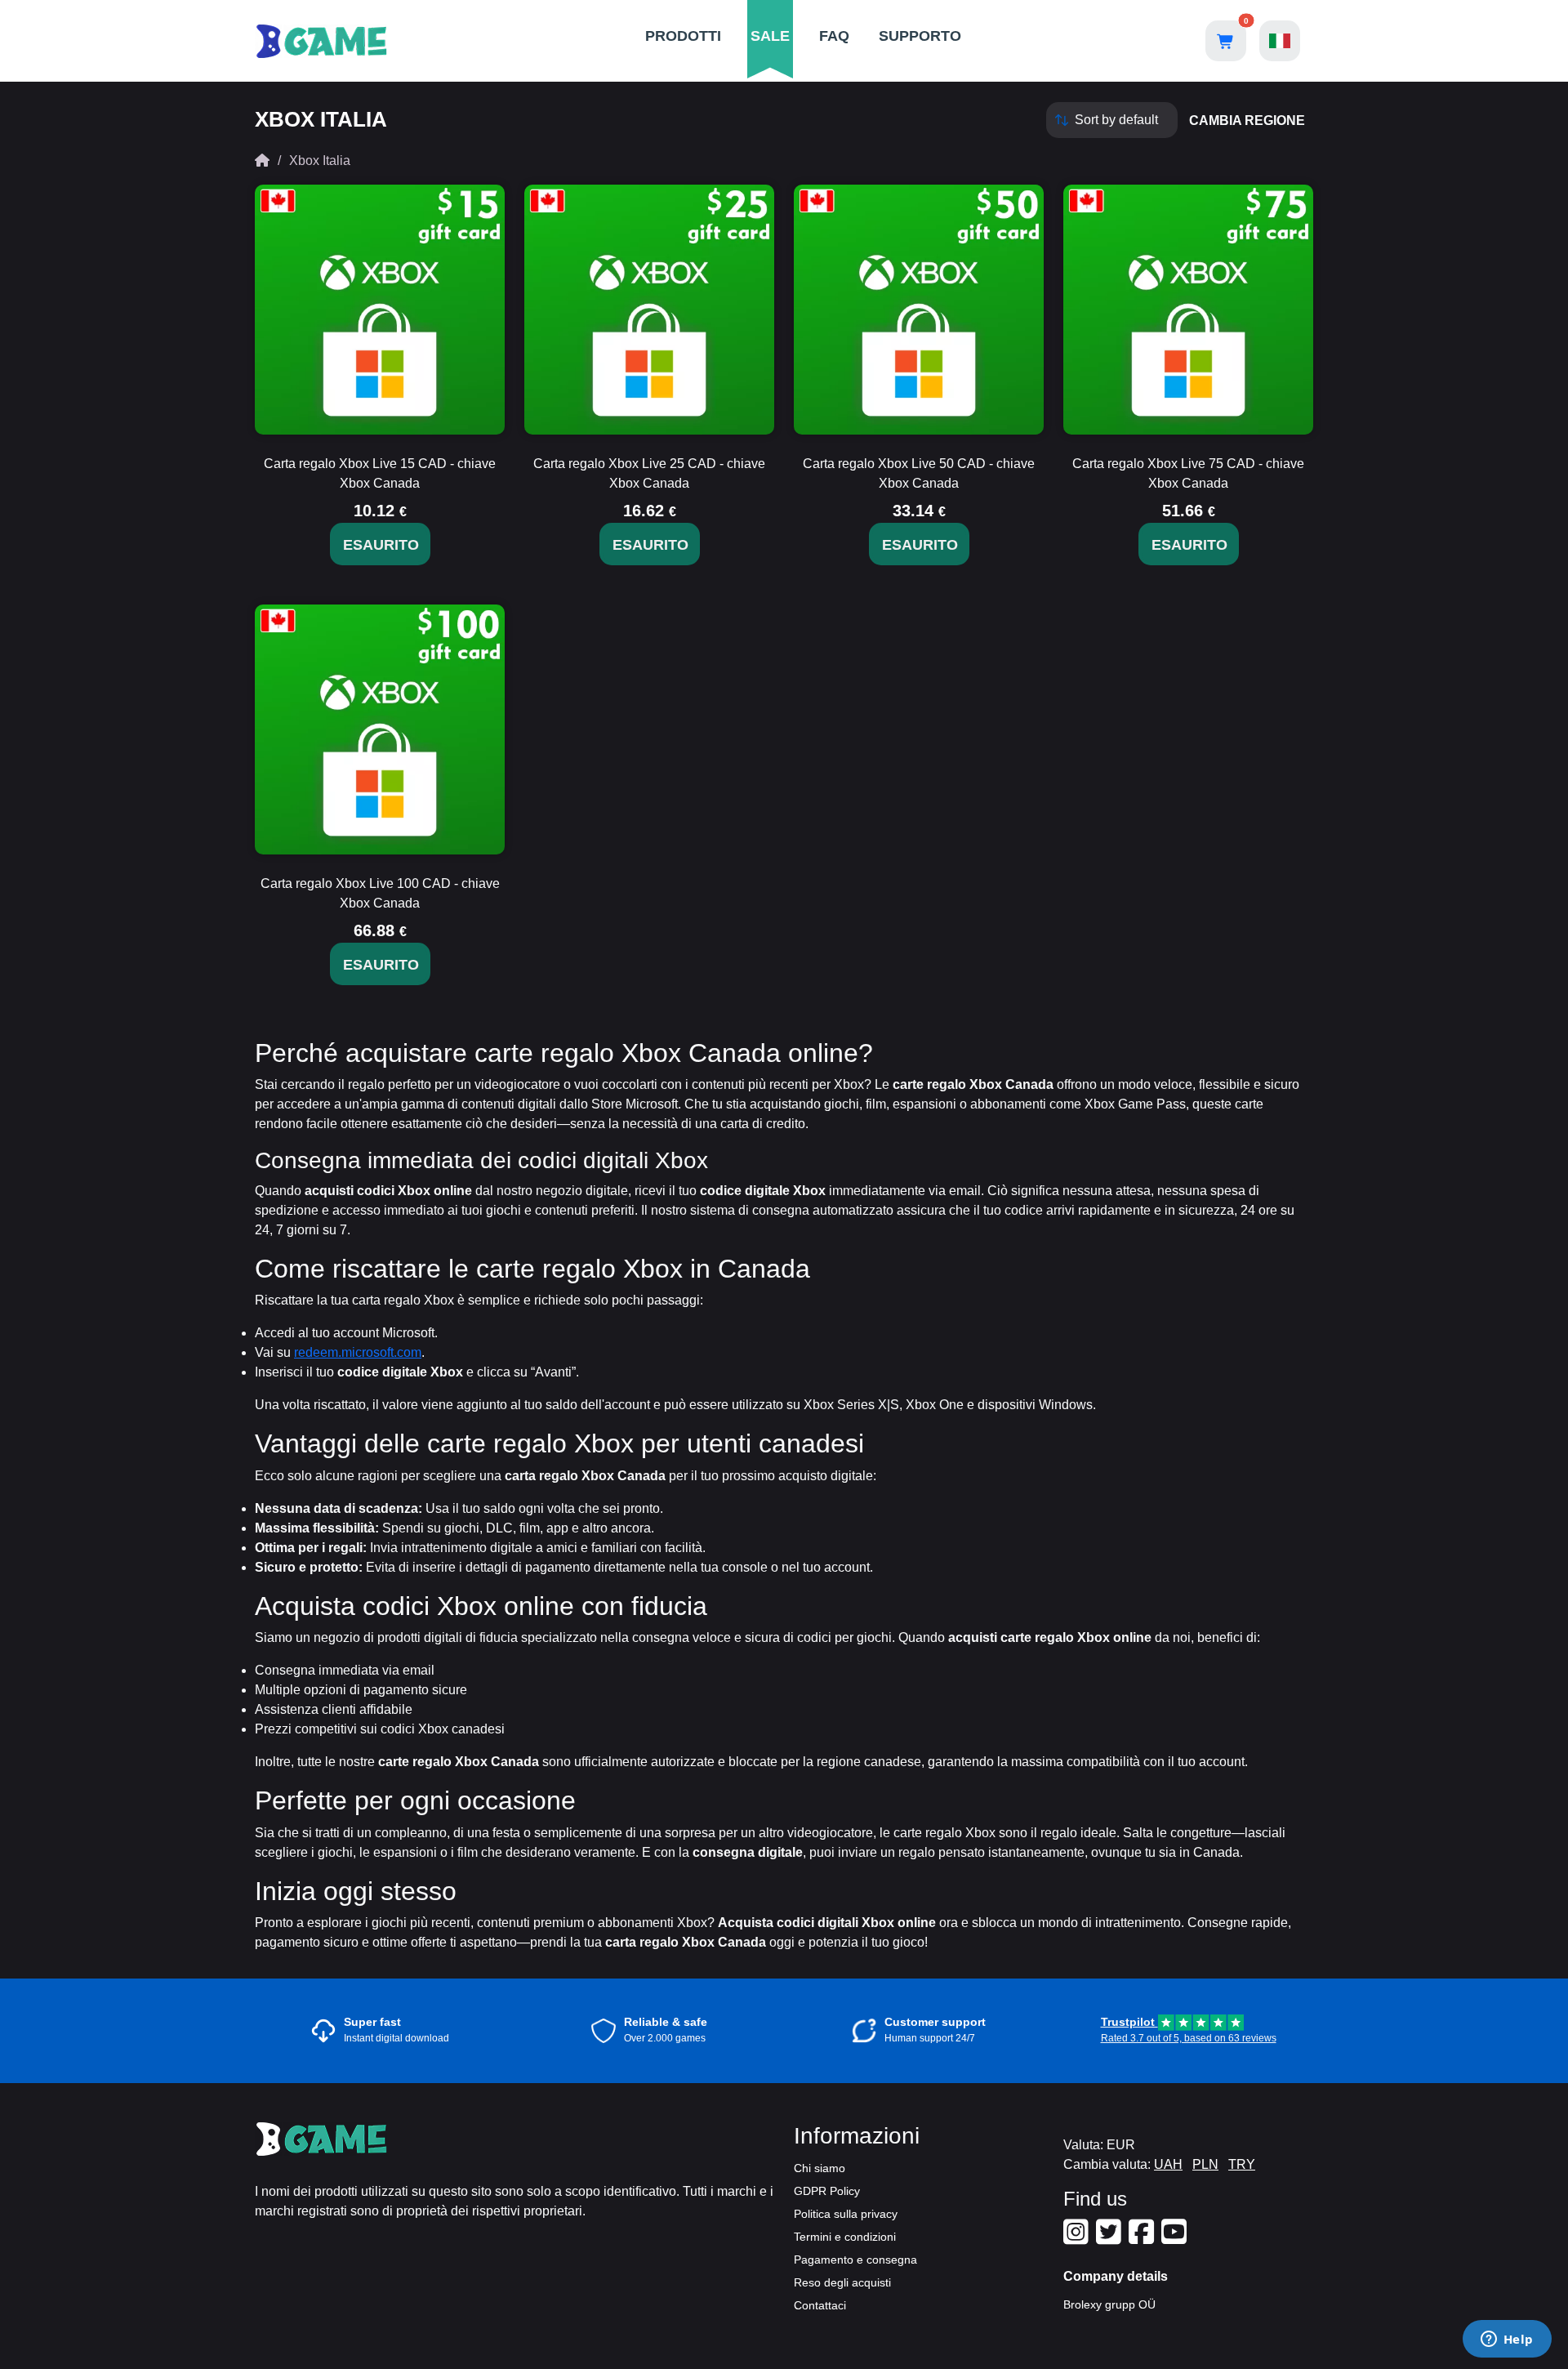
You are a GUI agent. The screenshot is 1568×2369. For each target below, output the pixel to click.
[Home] (262, 161)
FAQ (834, 36)
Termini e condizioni (845, 2237)
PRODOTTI (683, 36)
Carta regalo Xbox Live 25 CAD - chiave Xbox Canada (649, 473)
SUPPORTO (920, 36)
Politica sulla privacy (846, 2214)
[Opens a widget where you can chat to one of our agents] (1507, 2340)
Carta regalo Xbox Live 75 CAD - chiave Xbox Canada (1188, 473)
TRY (1242, 2164)
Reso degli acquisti (842, 2282)
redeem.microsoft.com (358, 1352)
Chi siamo (820, 2168)
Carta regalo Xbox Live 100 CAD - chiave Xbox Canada (380, 893)
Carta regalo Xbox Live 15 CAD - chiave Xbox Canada (380, 473)
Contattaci (820, 2305)
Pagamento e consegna (855, 2260)
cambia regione (1247, 120)
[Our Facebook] (1143, 2238)
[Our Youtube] (1176, 2238)
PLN (1205, 2164)
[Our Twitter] (1111, 2238)
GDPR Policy (827, 2191)
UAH (1168, 2164)
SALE (770, 36)
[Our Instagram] (1078, 2238)
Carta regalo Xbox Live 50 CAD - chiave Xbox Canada (919, 473)
